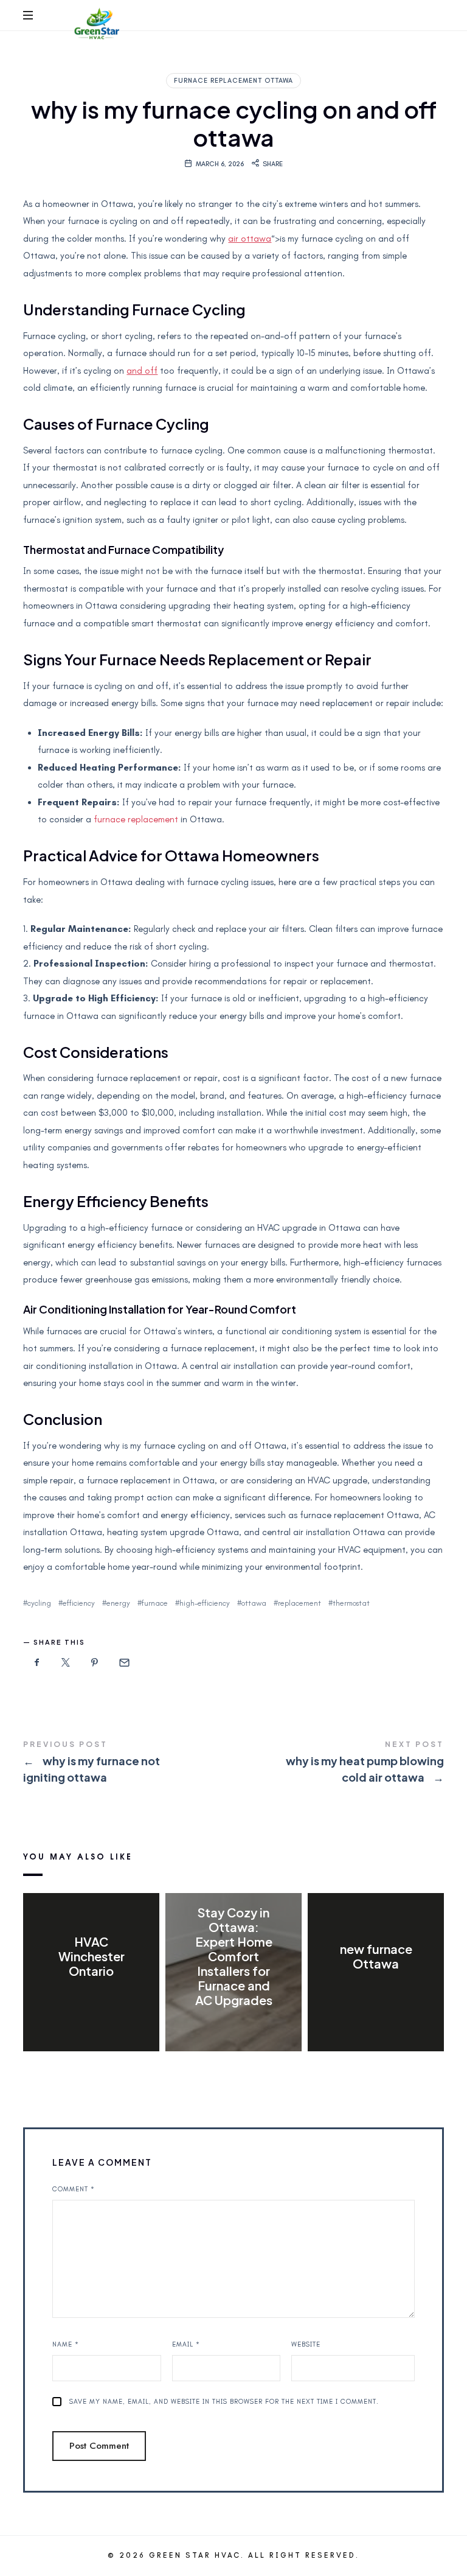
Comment (74, 2189)
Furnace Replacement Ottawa (233, 81)
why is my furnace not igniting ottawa (128, 1763)
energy (118, 1603)
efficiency (79, 1603)
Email (186, 2344)
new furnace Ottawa (375, 1956)
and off (142, 371)
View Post (92, 1996)
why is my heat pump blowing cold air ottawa (339, 1763)
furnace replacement (136, 819)
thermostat (351, 1603)
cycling (39, 1603)
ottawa (254, 1603)
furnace (155, 1603)
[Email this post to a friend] (123, 1663)
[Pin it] (95, 1663)
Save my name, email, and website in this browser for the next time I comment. (224, 2402)
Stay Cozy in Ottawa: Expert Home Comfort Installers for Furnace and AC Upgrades (233, 1956)
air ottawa (250, 239)
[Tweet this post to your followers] (66, 1663)
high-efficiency (205, 1603)
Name (66, 2344)
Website (306, 2344)
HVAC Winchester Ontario (92, 1956)
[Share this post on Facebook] (36, 1663)
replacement (299, 1603)
